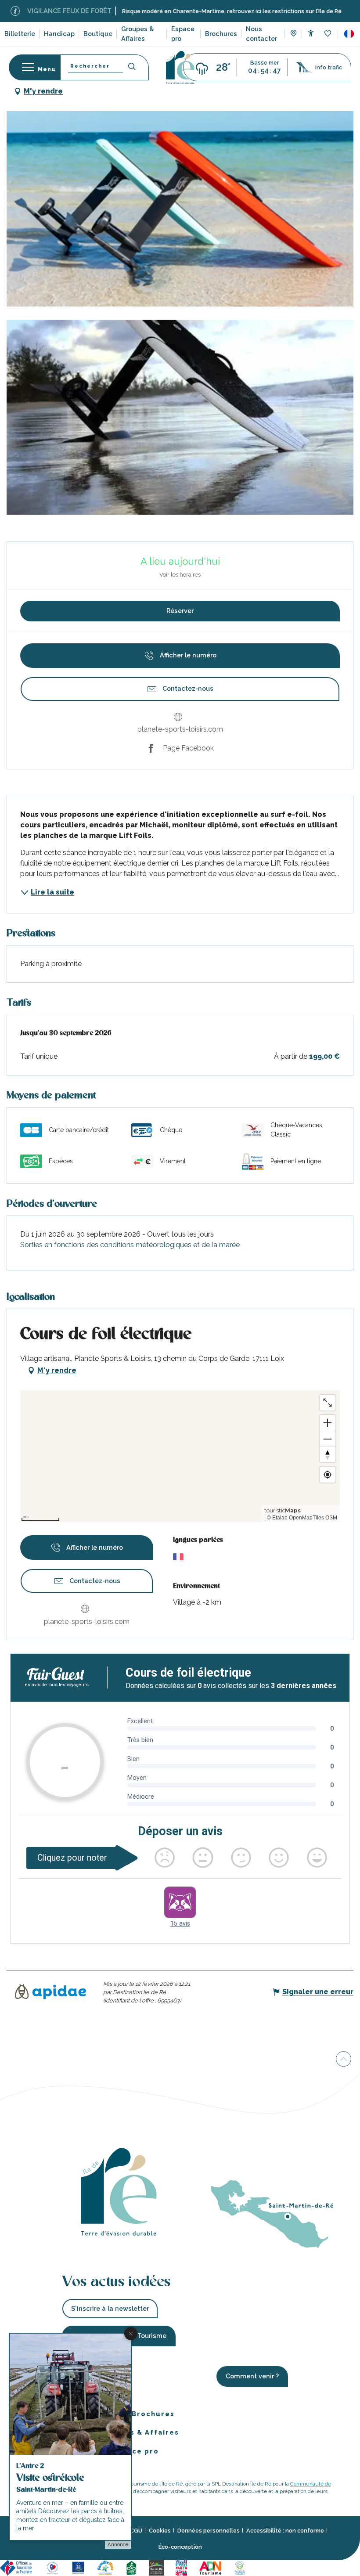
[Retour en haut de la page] (344, 2058)
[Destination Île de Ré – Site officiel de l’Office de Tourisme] (180, 67)
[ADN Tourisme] (212, 2567)
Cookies (160, 2531)
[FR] (349, 34)
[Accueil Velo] (133, 2567)
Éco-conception (180, 2547)
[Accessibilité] (311, 33)
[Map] (293, 34)
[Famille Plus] (107, 2567)
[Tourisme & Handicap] (79, 2567)
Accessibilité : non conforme (285, 2531)
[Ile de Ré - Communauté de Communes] (158, 2567)
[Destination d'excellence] (54, 2567)
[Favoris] (329, 34)
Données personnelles (209, 2531)
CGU (136, 2531)
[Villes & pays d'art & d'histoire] (183, 2567)
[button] (349, 34)
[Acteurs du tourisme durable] (241, 2567)
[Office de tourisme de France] (18, 2567)
